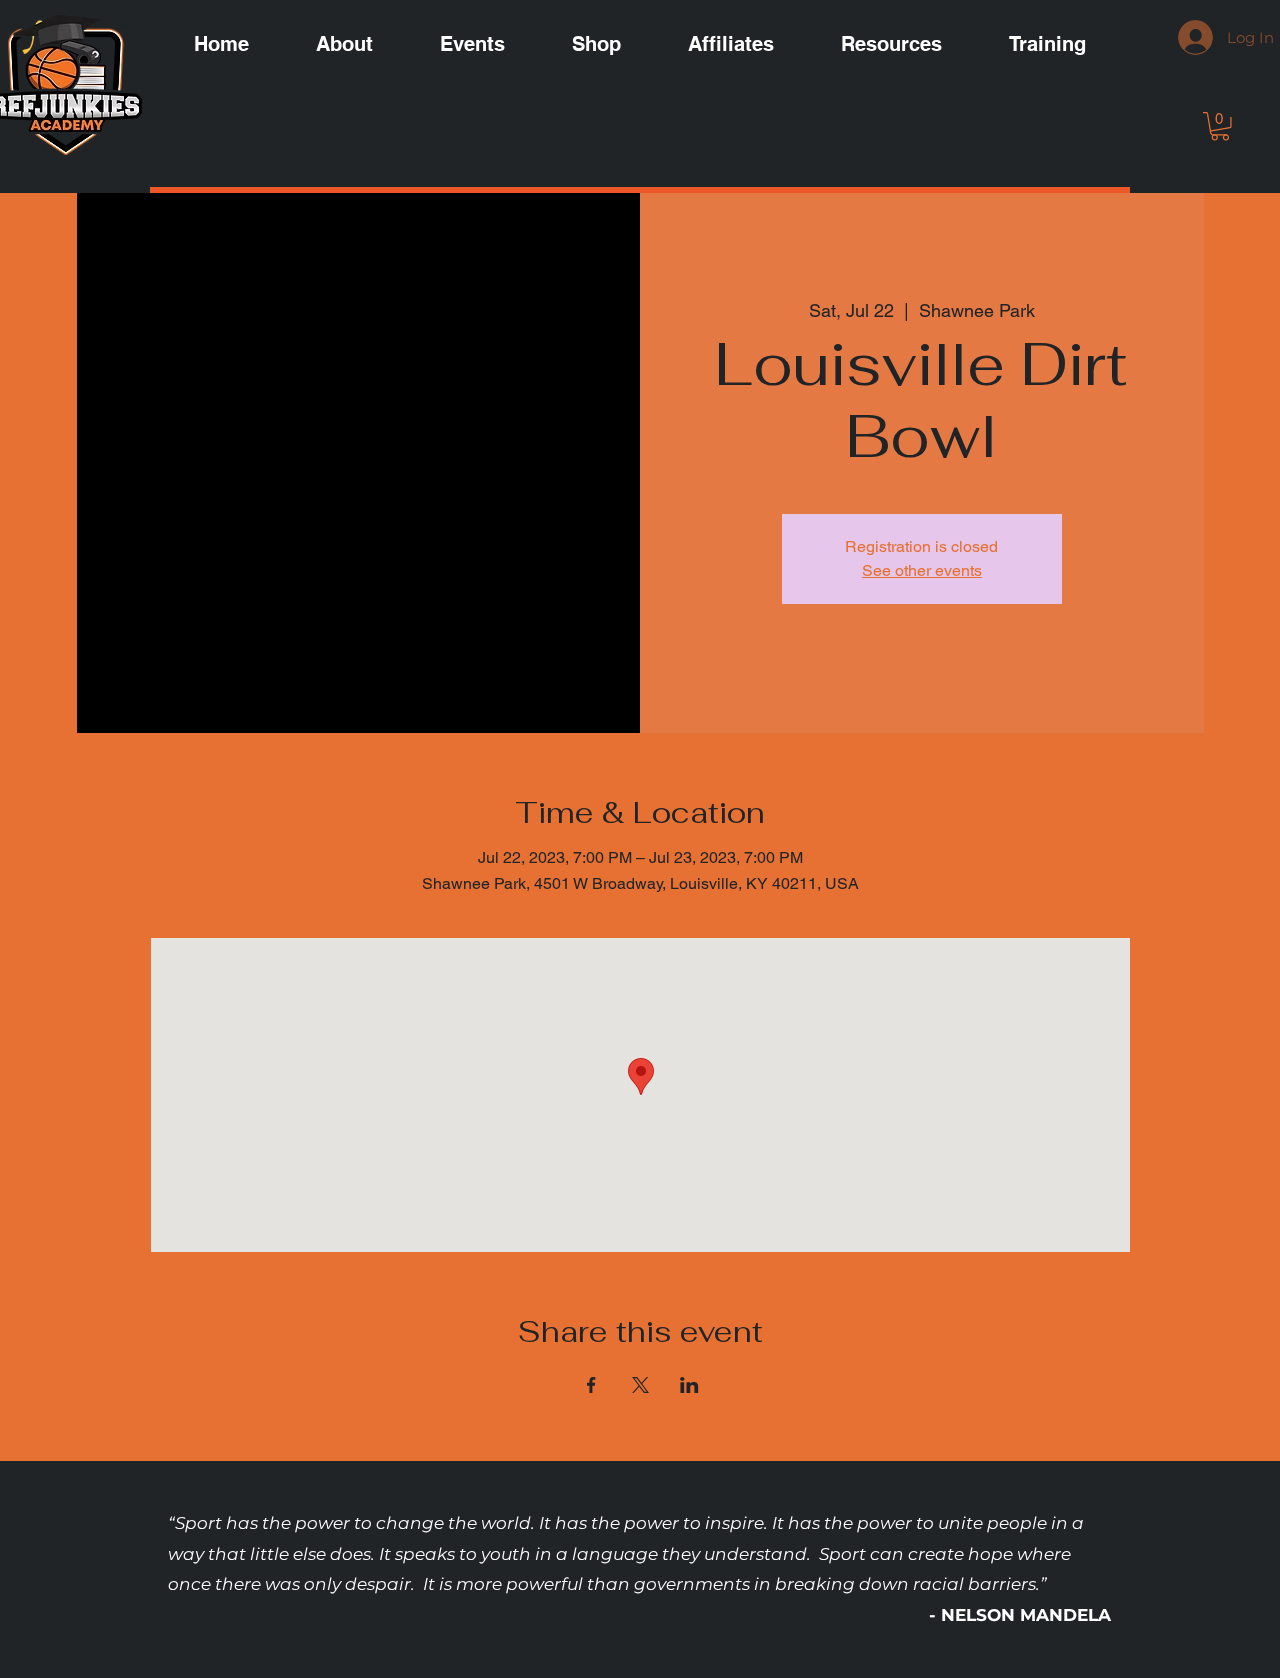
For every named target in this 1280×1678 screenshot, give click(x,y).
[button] (1220, 126)
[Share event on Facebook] (591, 1385)
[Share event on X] (640, 1385)
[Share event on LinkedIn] (689, 1385)
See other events (922, 570)
